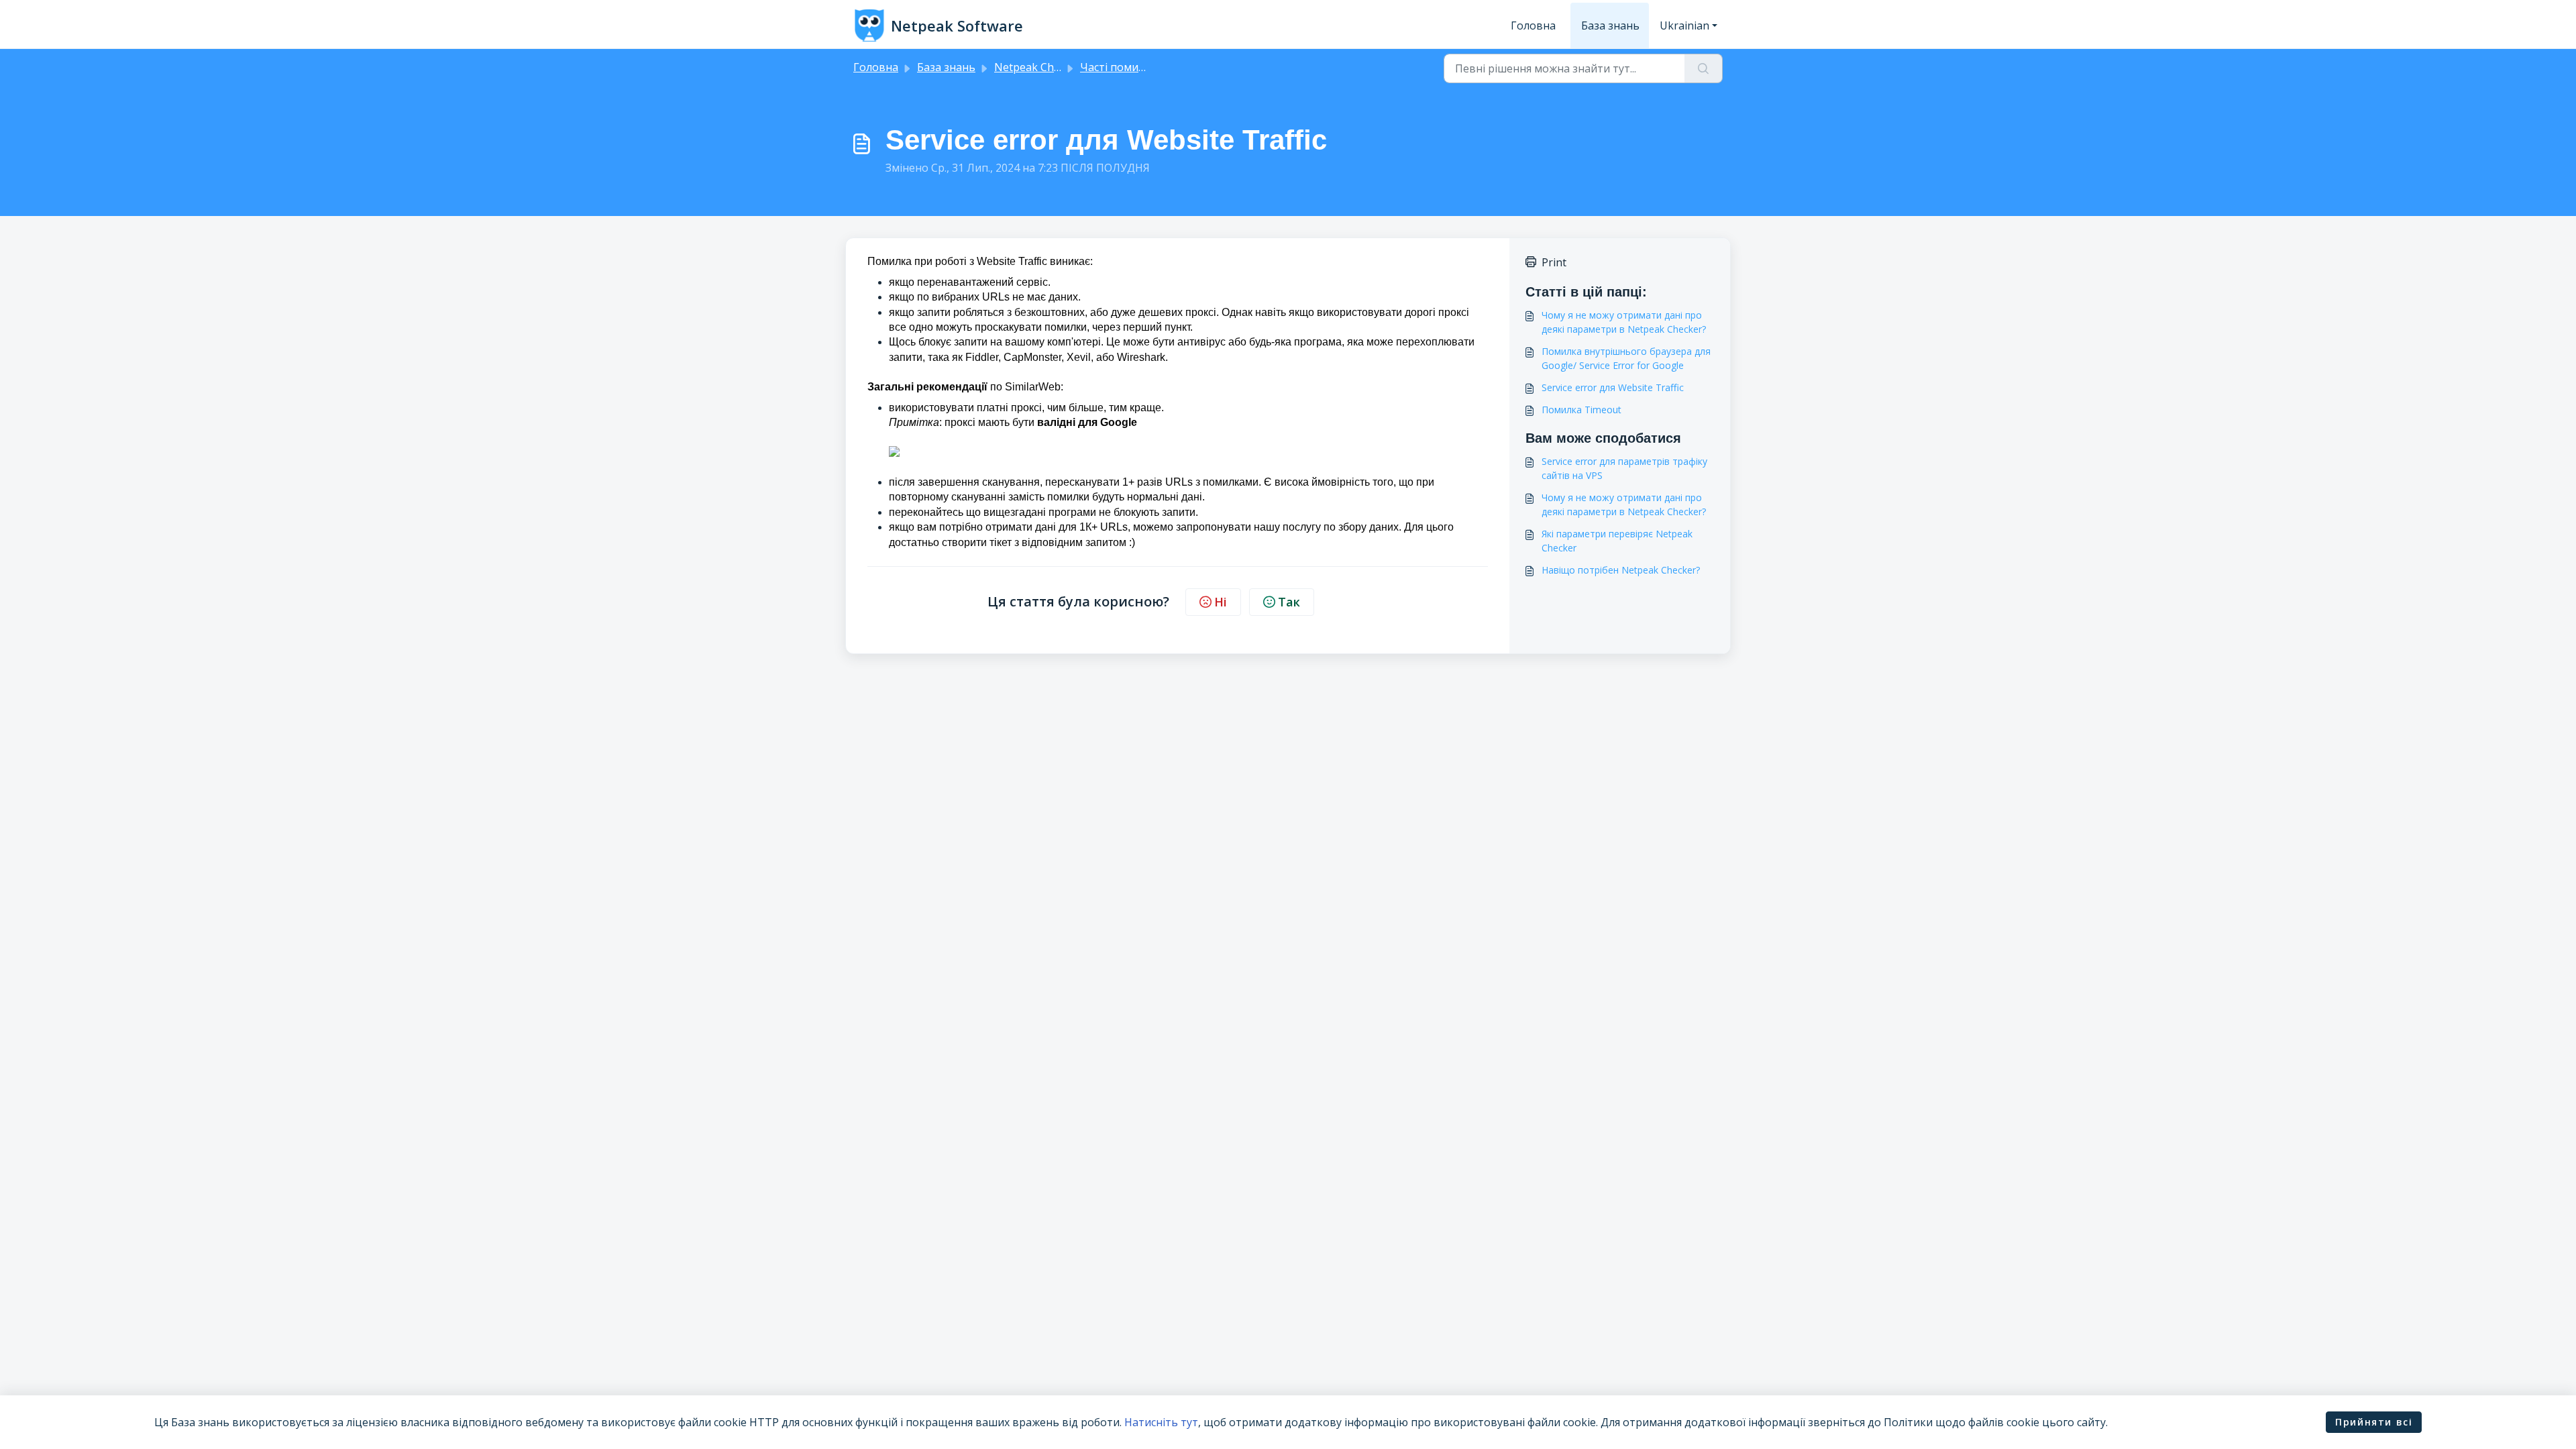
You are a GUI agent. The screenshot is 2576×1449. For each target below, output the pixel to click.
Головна (1533, 25)
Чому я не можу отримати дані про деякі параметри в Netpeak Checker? (1624, 322)
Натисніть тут (1161, 1422)
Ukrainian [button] (1684, 25)
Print (1554, 262)
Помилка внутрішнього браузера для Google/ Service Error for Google (1626, 358)
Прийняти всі (2374, 1422)
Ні (1221, 602)
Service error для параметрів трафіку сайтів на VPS (1624, 468)
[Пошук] (1704, 68)
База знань (1610, 25)
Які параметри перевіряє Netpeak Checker (1617, 541)
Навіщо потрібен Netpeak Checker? (1621, 570)
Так (1289, 602)
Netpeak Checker (1038, 67)
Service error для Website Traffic (1613, 387)
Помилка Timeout (1581, 410)
